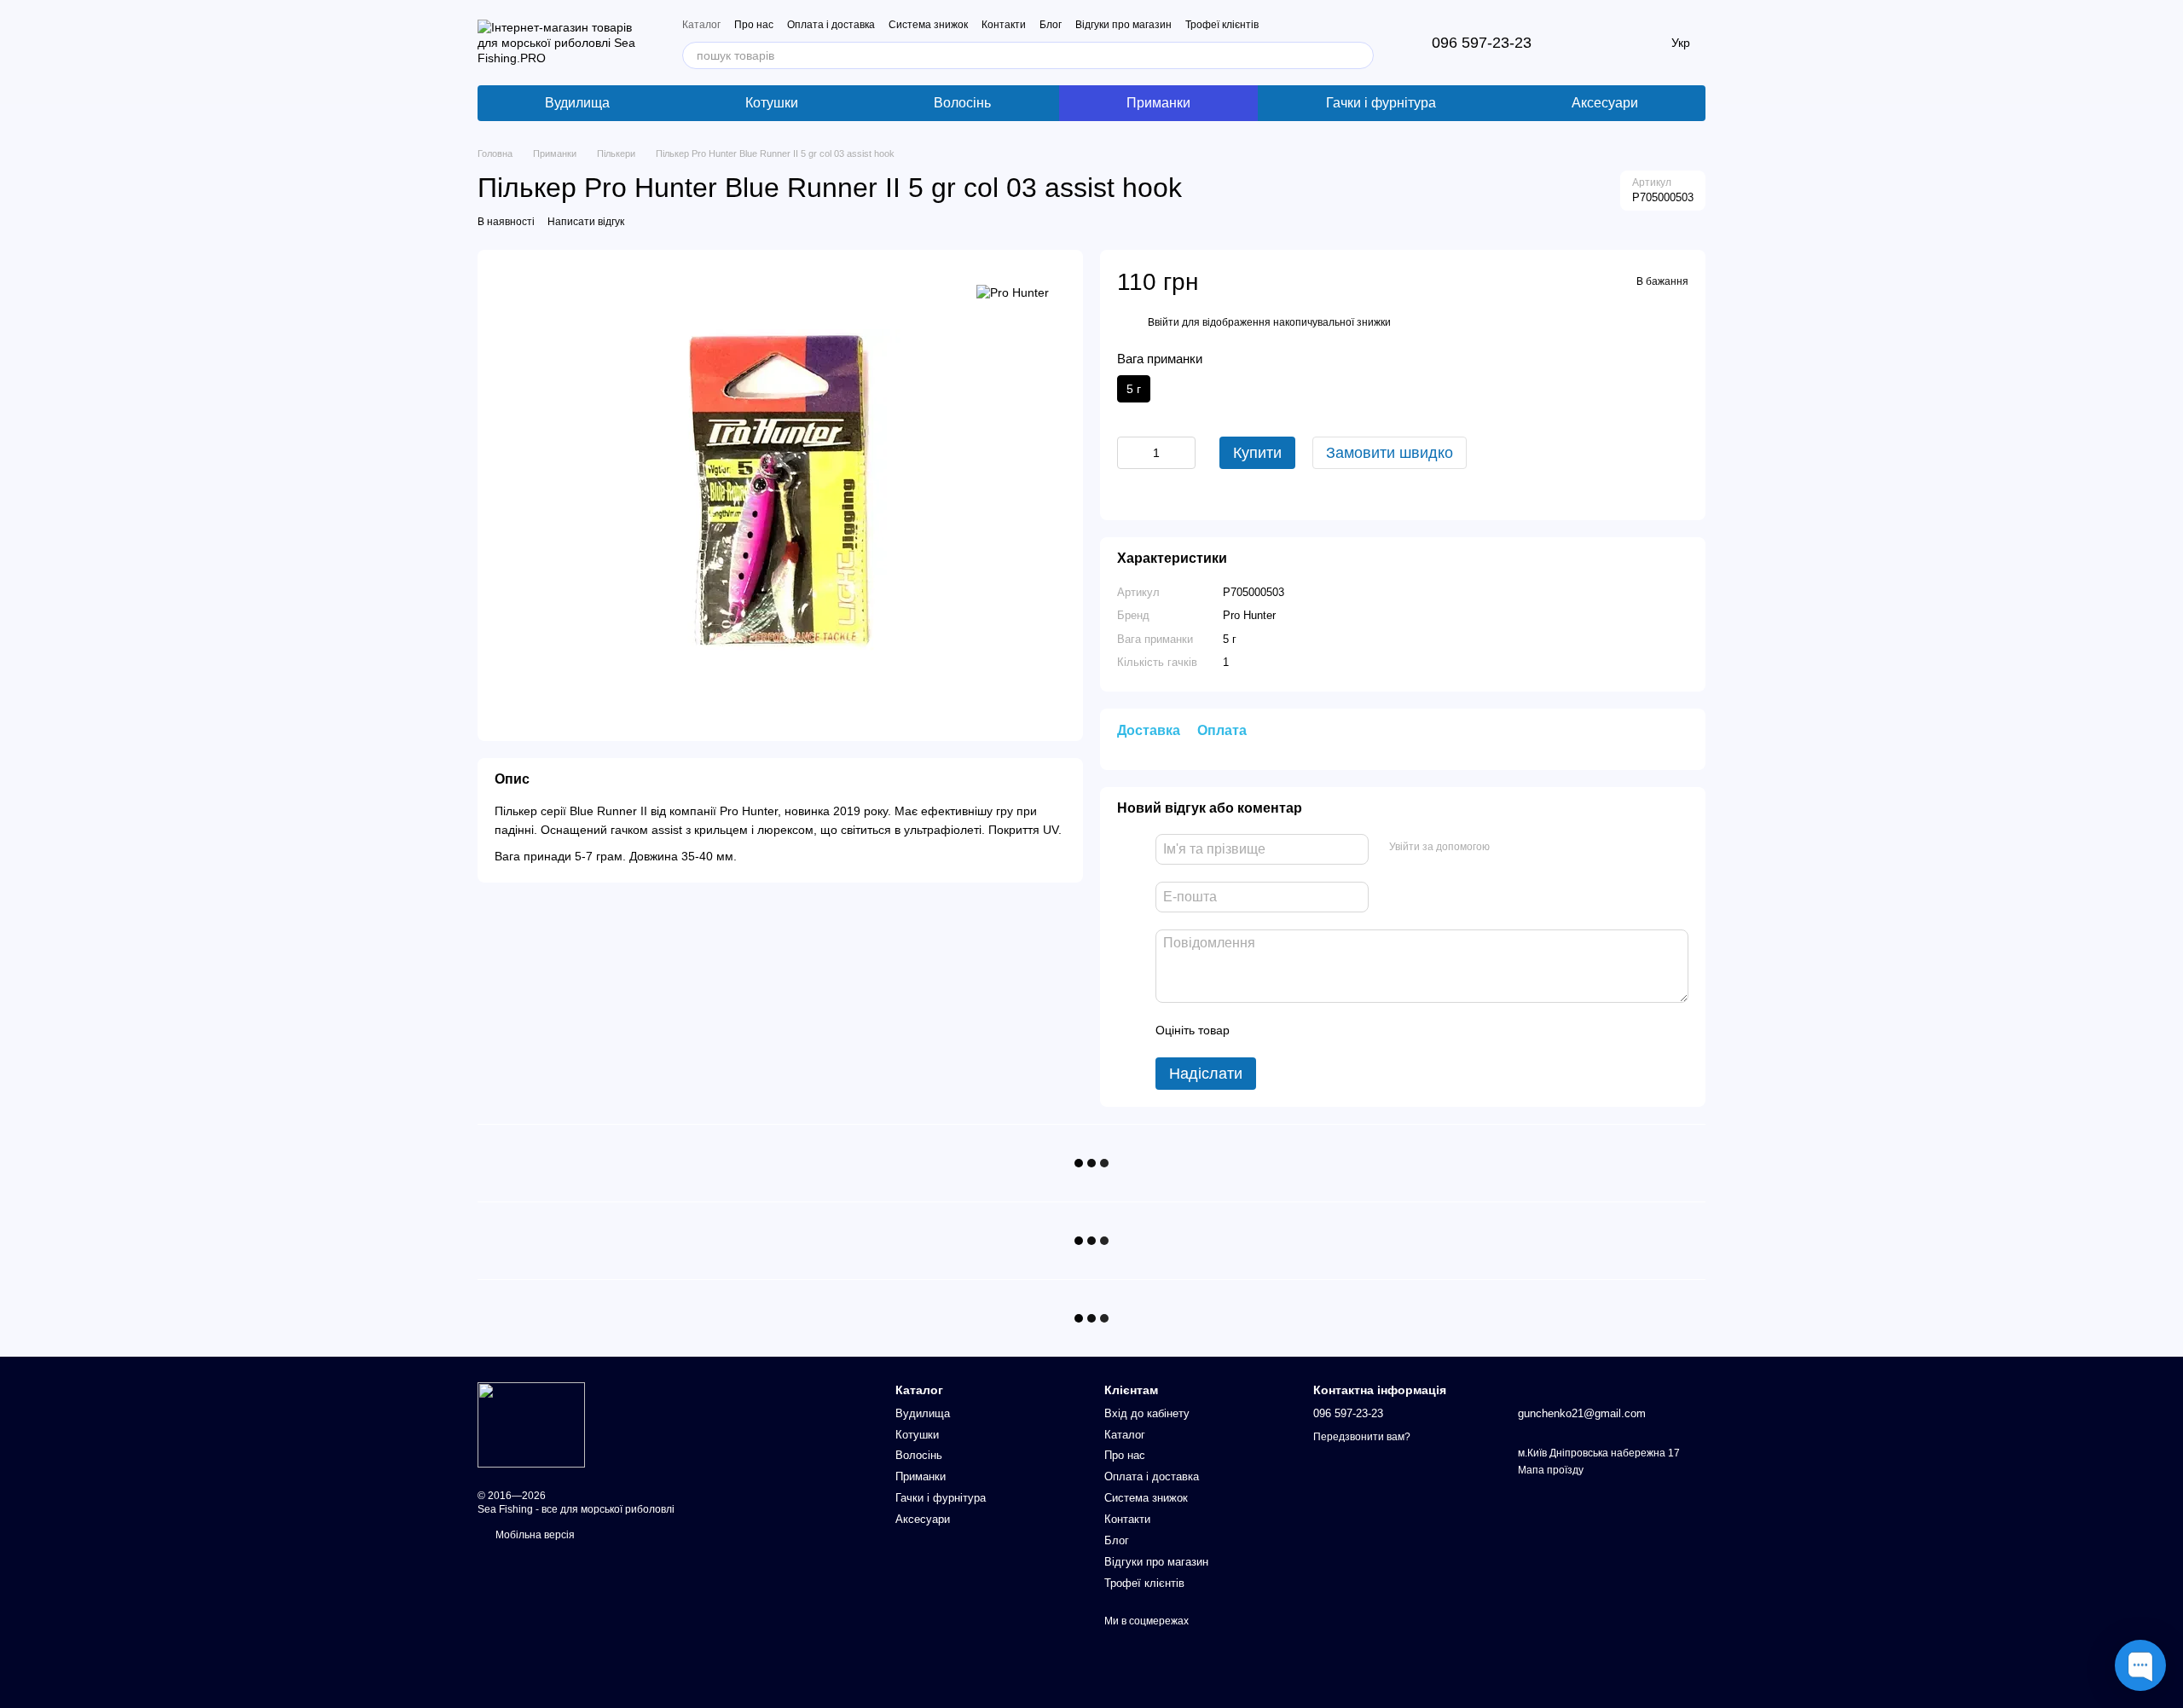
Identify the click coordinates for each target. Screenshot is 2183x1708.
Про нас (754, 25)
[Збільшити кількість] (1183, 453)
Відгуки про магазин (1123, 25)
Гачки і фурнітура (1381, 103)
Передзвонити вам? (1362, 1437)
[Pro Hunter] (1013, 292)
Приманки (1158, 103)
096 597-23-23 (1482, 43)
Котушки (772, 103)
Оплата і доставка (831, 25)
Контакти (1004, 25)
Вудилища (577, 103)
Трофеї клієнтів (1222, 25)
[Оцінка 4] (1340, 1030)
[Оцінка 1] (1258, 1030)
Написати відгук (586, 222)
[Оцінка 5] (1367, 1030)
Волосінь (962, 103)
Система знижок (928, 25)
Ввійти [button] (1164, 322)
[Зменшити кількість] (1130, 453)
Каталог (701, 25)
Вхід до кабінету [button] (1147, 1413)
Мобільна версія (534, 1535)
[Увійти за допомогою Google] (1536, 847)
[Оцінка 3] (1312, 1030)
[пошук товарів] (1360, 55)
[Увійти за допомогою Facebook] (1508, 847)
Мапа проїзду (1551, 1470)
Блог (1051, 25)
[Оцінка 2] (1285, 1030)
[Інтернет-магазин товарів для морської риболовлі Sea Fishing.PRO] (531, 1425)
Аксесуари (1605, 103)
